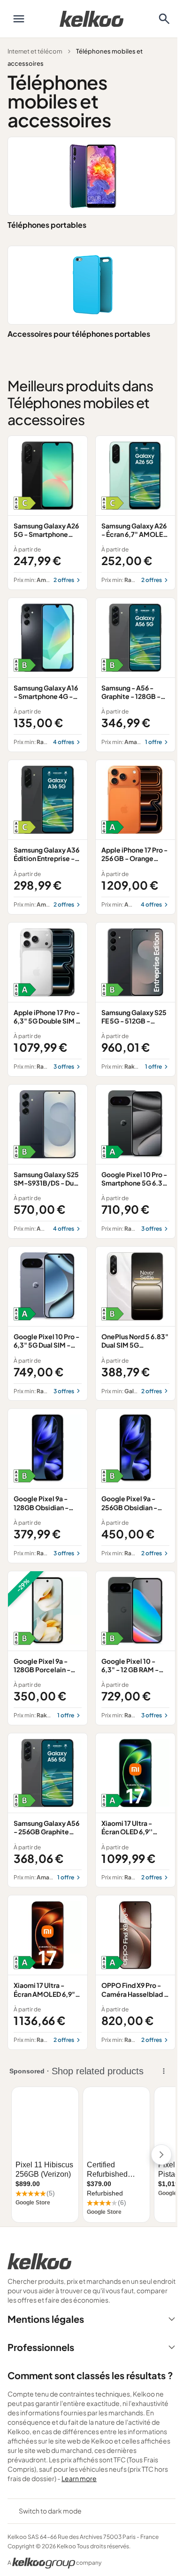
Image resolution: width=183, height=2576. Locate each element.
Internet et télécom (35, 51)
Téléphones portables (47, 225)
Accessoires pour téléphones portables (79, 334)
